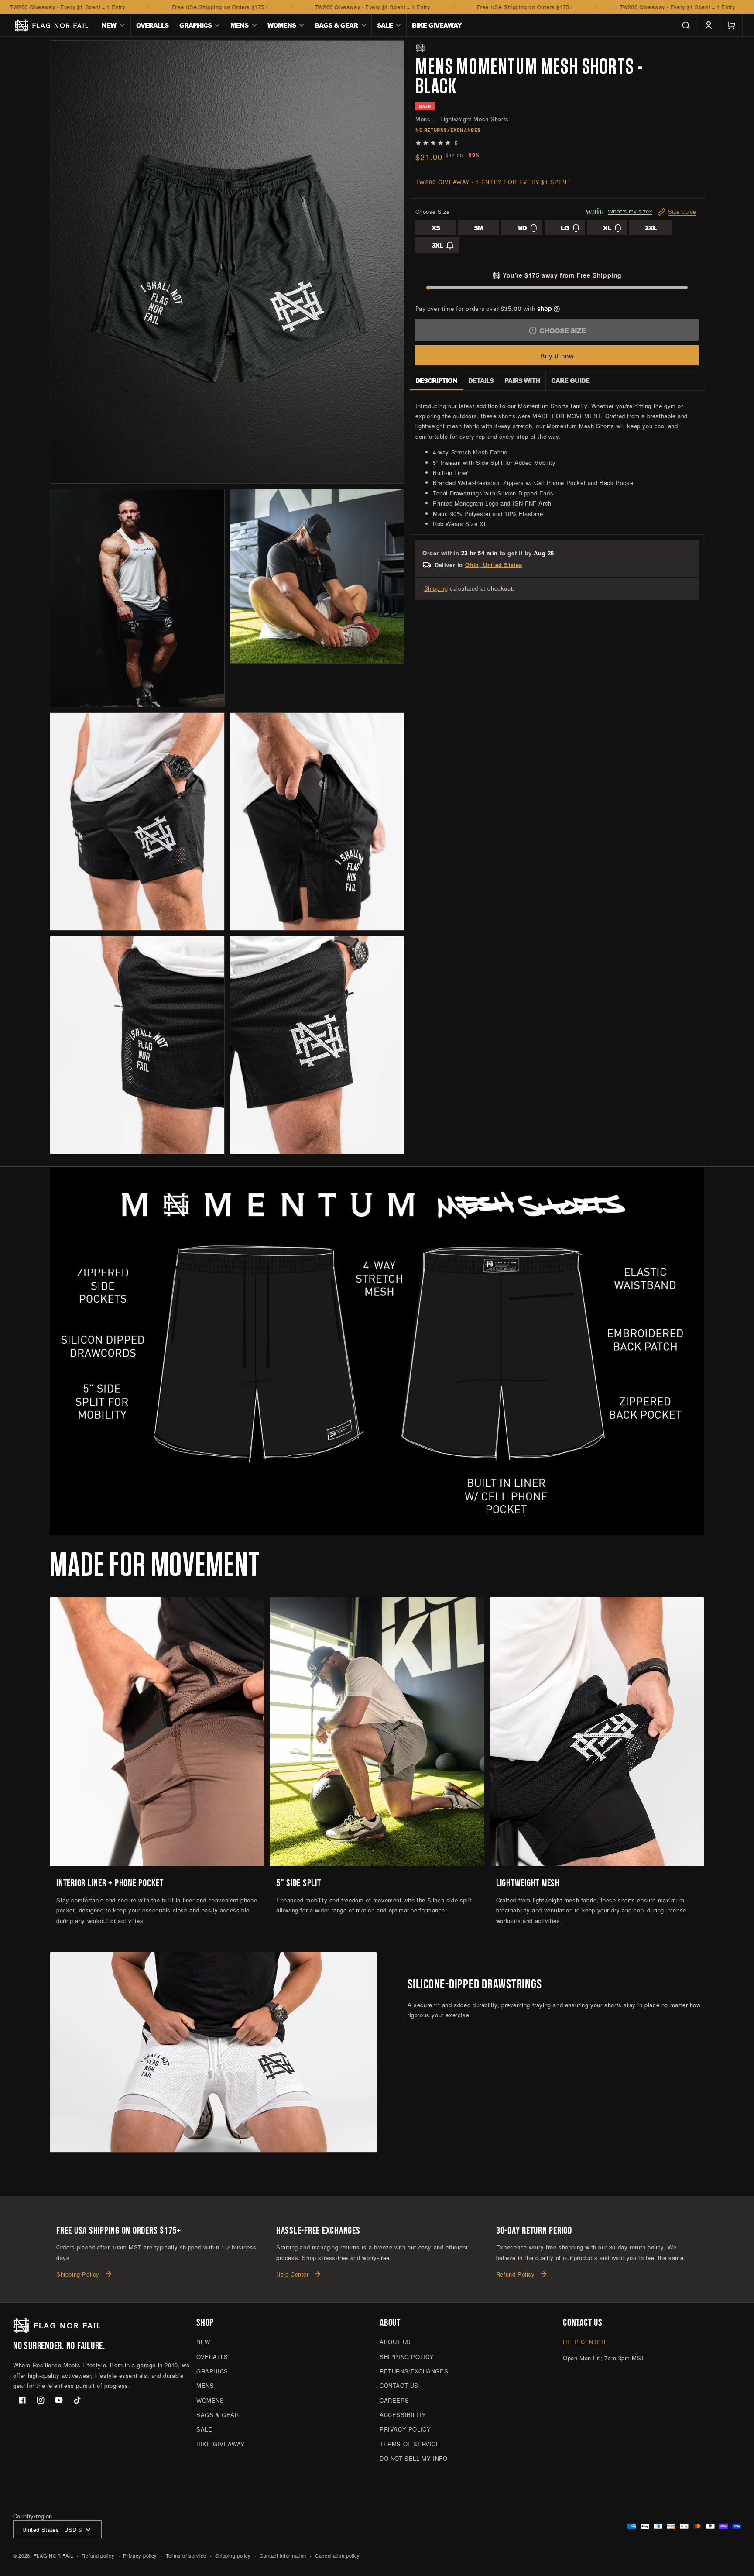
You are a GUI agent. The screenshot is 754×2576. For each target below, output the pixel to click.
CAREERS (394, 2400)
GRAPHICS (212, 2371)
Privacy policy (140, 2555)
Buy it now (557, 356)
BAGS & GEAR (218, 2415)
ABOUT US (395, 2342)
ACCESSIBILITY (403, 2415)
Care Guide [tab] (570, 380)
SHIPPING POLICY (407, 2357)
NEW (203, 2342)
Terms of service (186, 2555)
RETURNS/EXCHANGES (414, 2371)
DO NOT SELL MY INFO (413, 2459)
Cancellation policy (338, 2555)
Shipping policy (233, 2555)
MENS (205, 2386)
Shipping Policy (78, 2275)
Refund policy (98, 2555)
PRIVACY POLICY (405, 2430)
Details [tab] (481, 380)
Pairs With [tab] (522, 380)
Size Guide (682, 212)
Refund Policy (516, 2275)
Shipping (436, 588)
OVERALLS (212, 2357)
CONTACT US (399, 2386)
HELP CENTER (584, 2342)
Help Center (293, 2275)
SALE (204, 2430)
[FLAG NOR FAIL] (420, 48)
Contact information (283, 2555)
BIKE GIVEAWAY (221, 2444)
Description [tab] (436, 380)
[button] (113, 25)
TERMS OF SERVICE (410, 2444)
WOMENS (210, 2400)
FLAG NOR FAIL (53, 2556)
